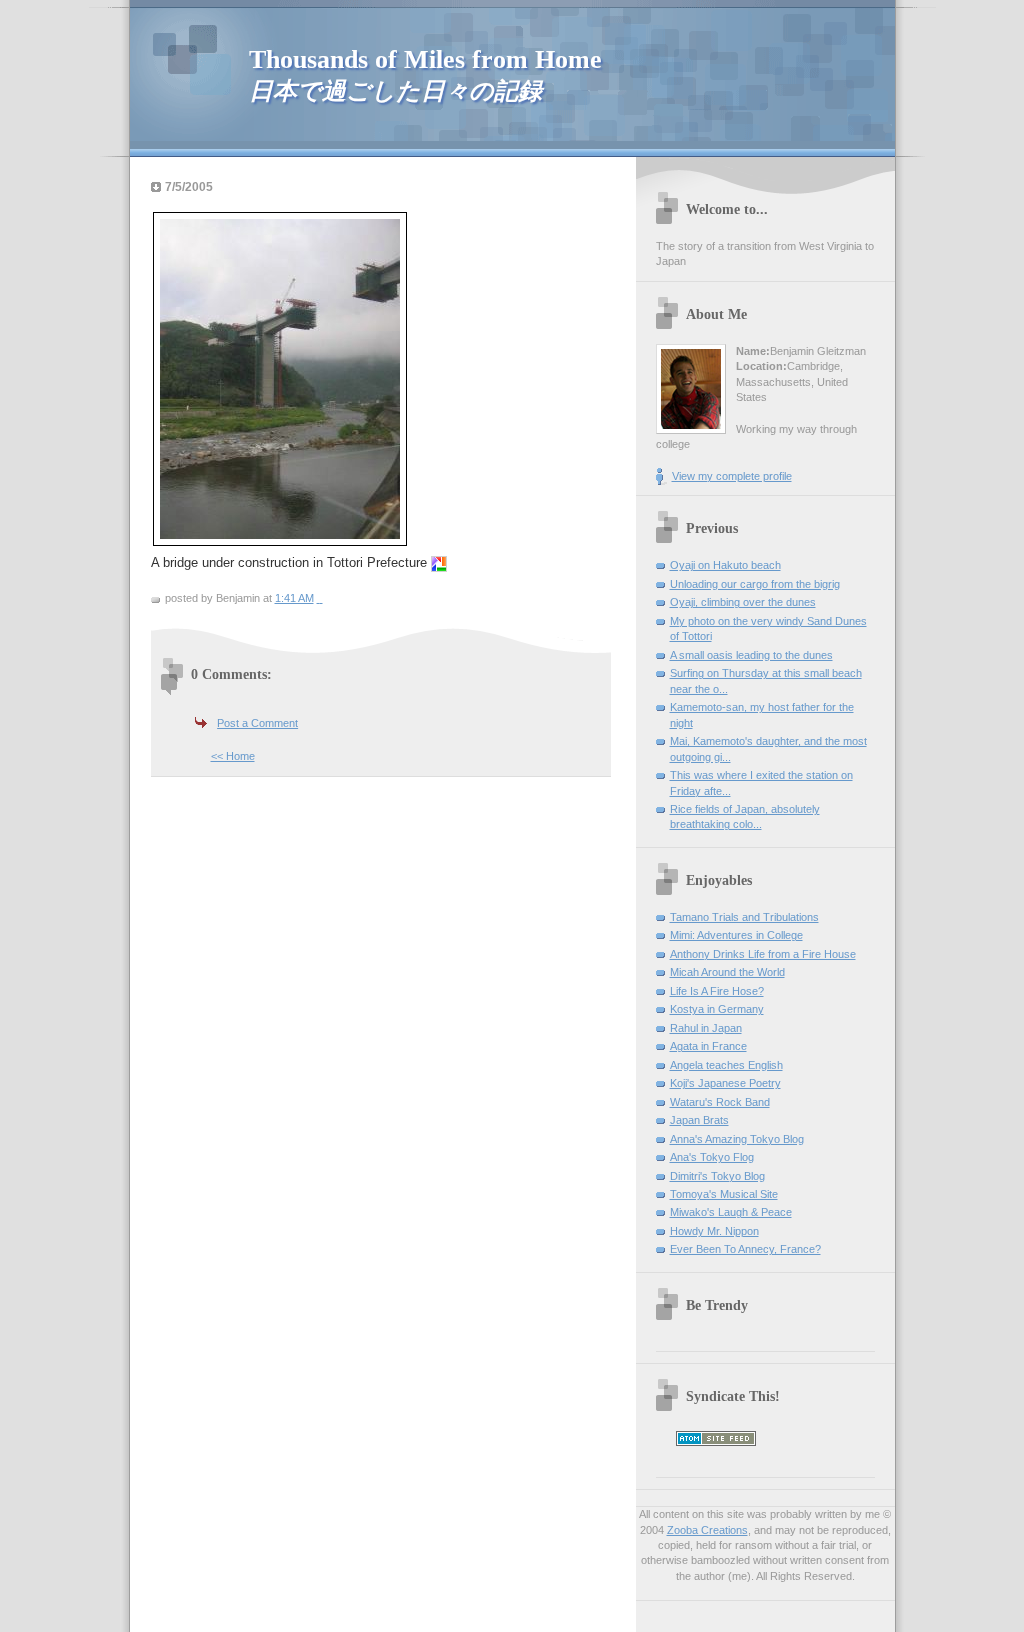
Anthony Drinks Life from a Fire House (763, 954)
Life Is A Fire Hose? (717, 991)
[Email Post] (318, 598)
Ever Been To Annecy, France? (745, 1249)
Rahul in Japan (706, 1028)
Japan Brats (699, 1120)
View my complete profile (732, 476)
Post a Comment (257, 723)
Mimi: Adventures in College (736, 935)
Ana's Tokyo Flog (712, 1157)
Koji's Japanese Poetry (725, 1083)
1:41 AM (294, 598)
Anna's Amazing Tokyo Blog (737, 1139)
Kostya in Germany (717, 1009)
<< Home (233, 756)
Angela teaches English (726, 1065)
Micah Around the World (727, 972)
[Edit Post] (321, 598)
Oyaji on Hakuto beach (725, 565)
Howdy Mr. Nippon (714, 1231)
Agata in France (708, 1046)
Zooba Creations (707, 1530)
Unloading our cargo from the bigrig (755, 584)
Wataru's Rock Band (720, 1102)
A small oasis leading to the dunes (751, 655)
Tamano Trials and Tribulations (744, 917)
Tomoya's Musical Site (724, 1194)
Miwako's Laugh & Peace (731, 1212)
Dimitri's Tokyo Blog (717, 1176)
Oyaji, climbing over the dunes (743, 602)
